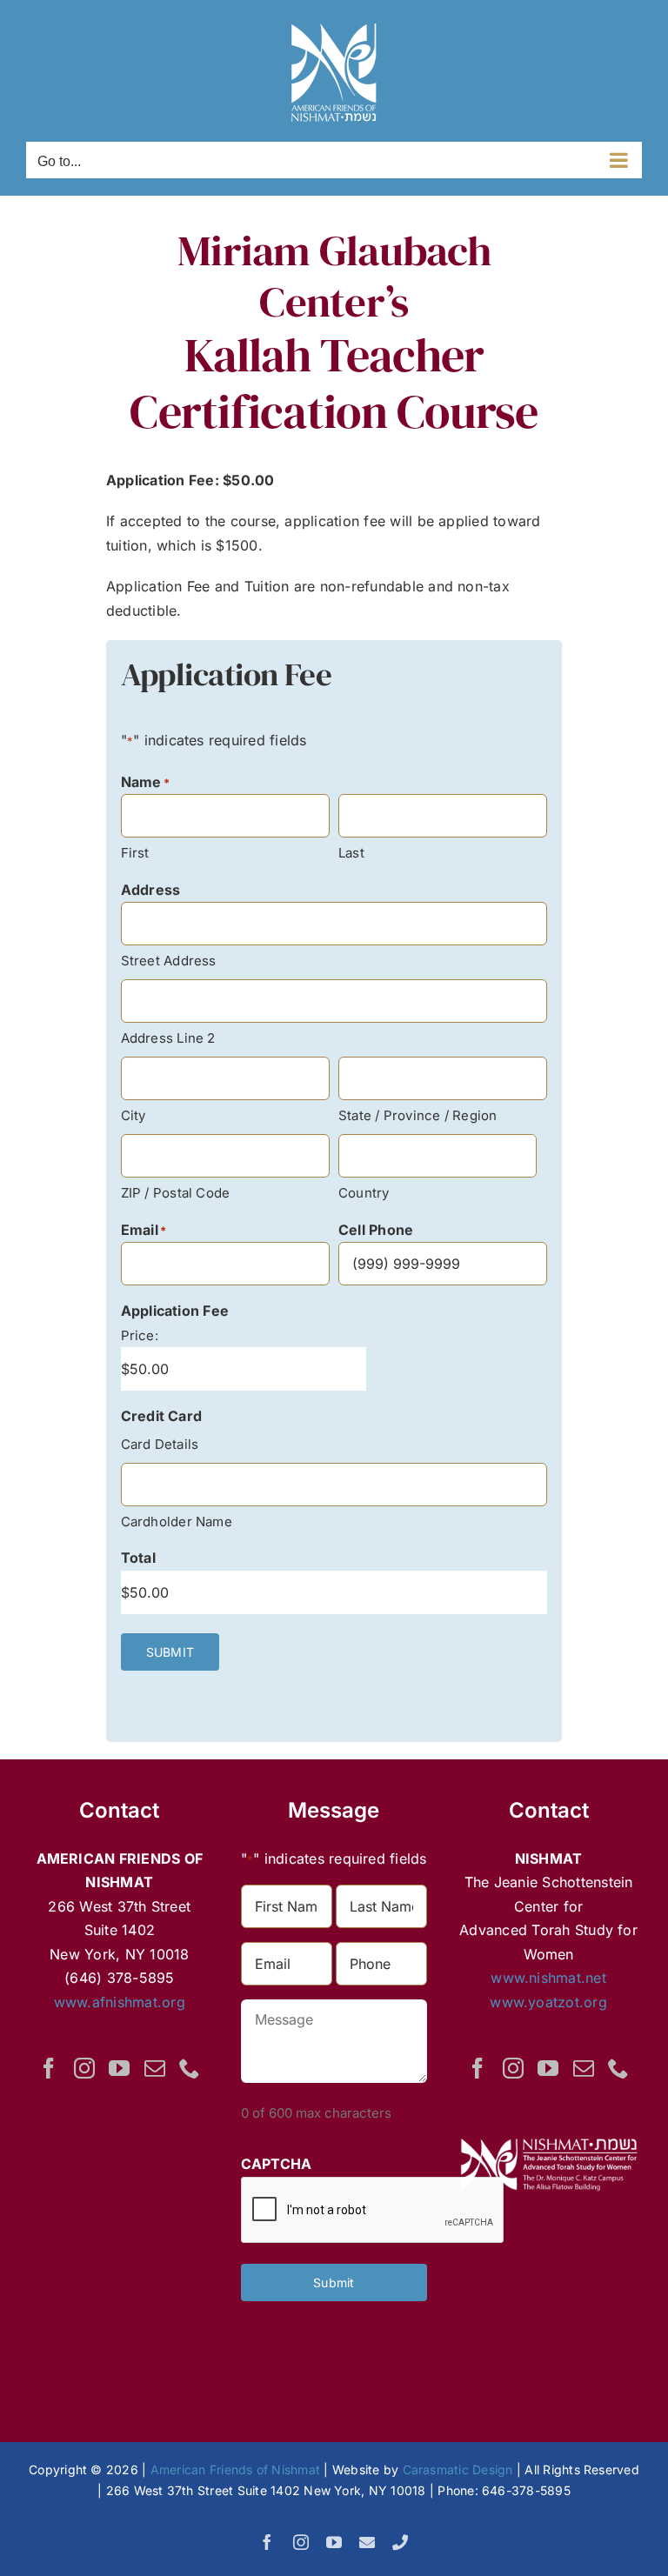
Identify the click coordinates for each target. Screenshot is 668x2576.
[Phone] (190, 2068)
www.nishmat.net (548, 1978)
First (135, 853)
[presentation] (373, 2211)
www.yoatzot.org (548, 2002)
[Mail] (155, 2068)
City (134, 1115)
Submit (334, 2282)
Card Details (160, 1444)
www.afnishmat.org (120, 2002)
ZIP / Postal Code (176, 1193)
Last (351, 853)
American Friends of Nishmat (235, 2469)
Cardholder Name (177, 1522)
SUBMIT (170, 1652)
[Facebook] (49, 2068)
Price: (140, 1335)
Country (364, 1193)
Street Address (169, 961)
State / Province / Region (418, 1115)
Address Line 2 (168, 1038)
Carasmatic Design (458, 2469)
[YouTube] (119, 2068)
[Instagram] (84, 2068)
